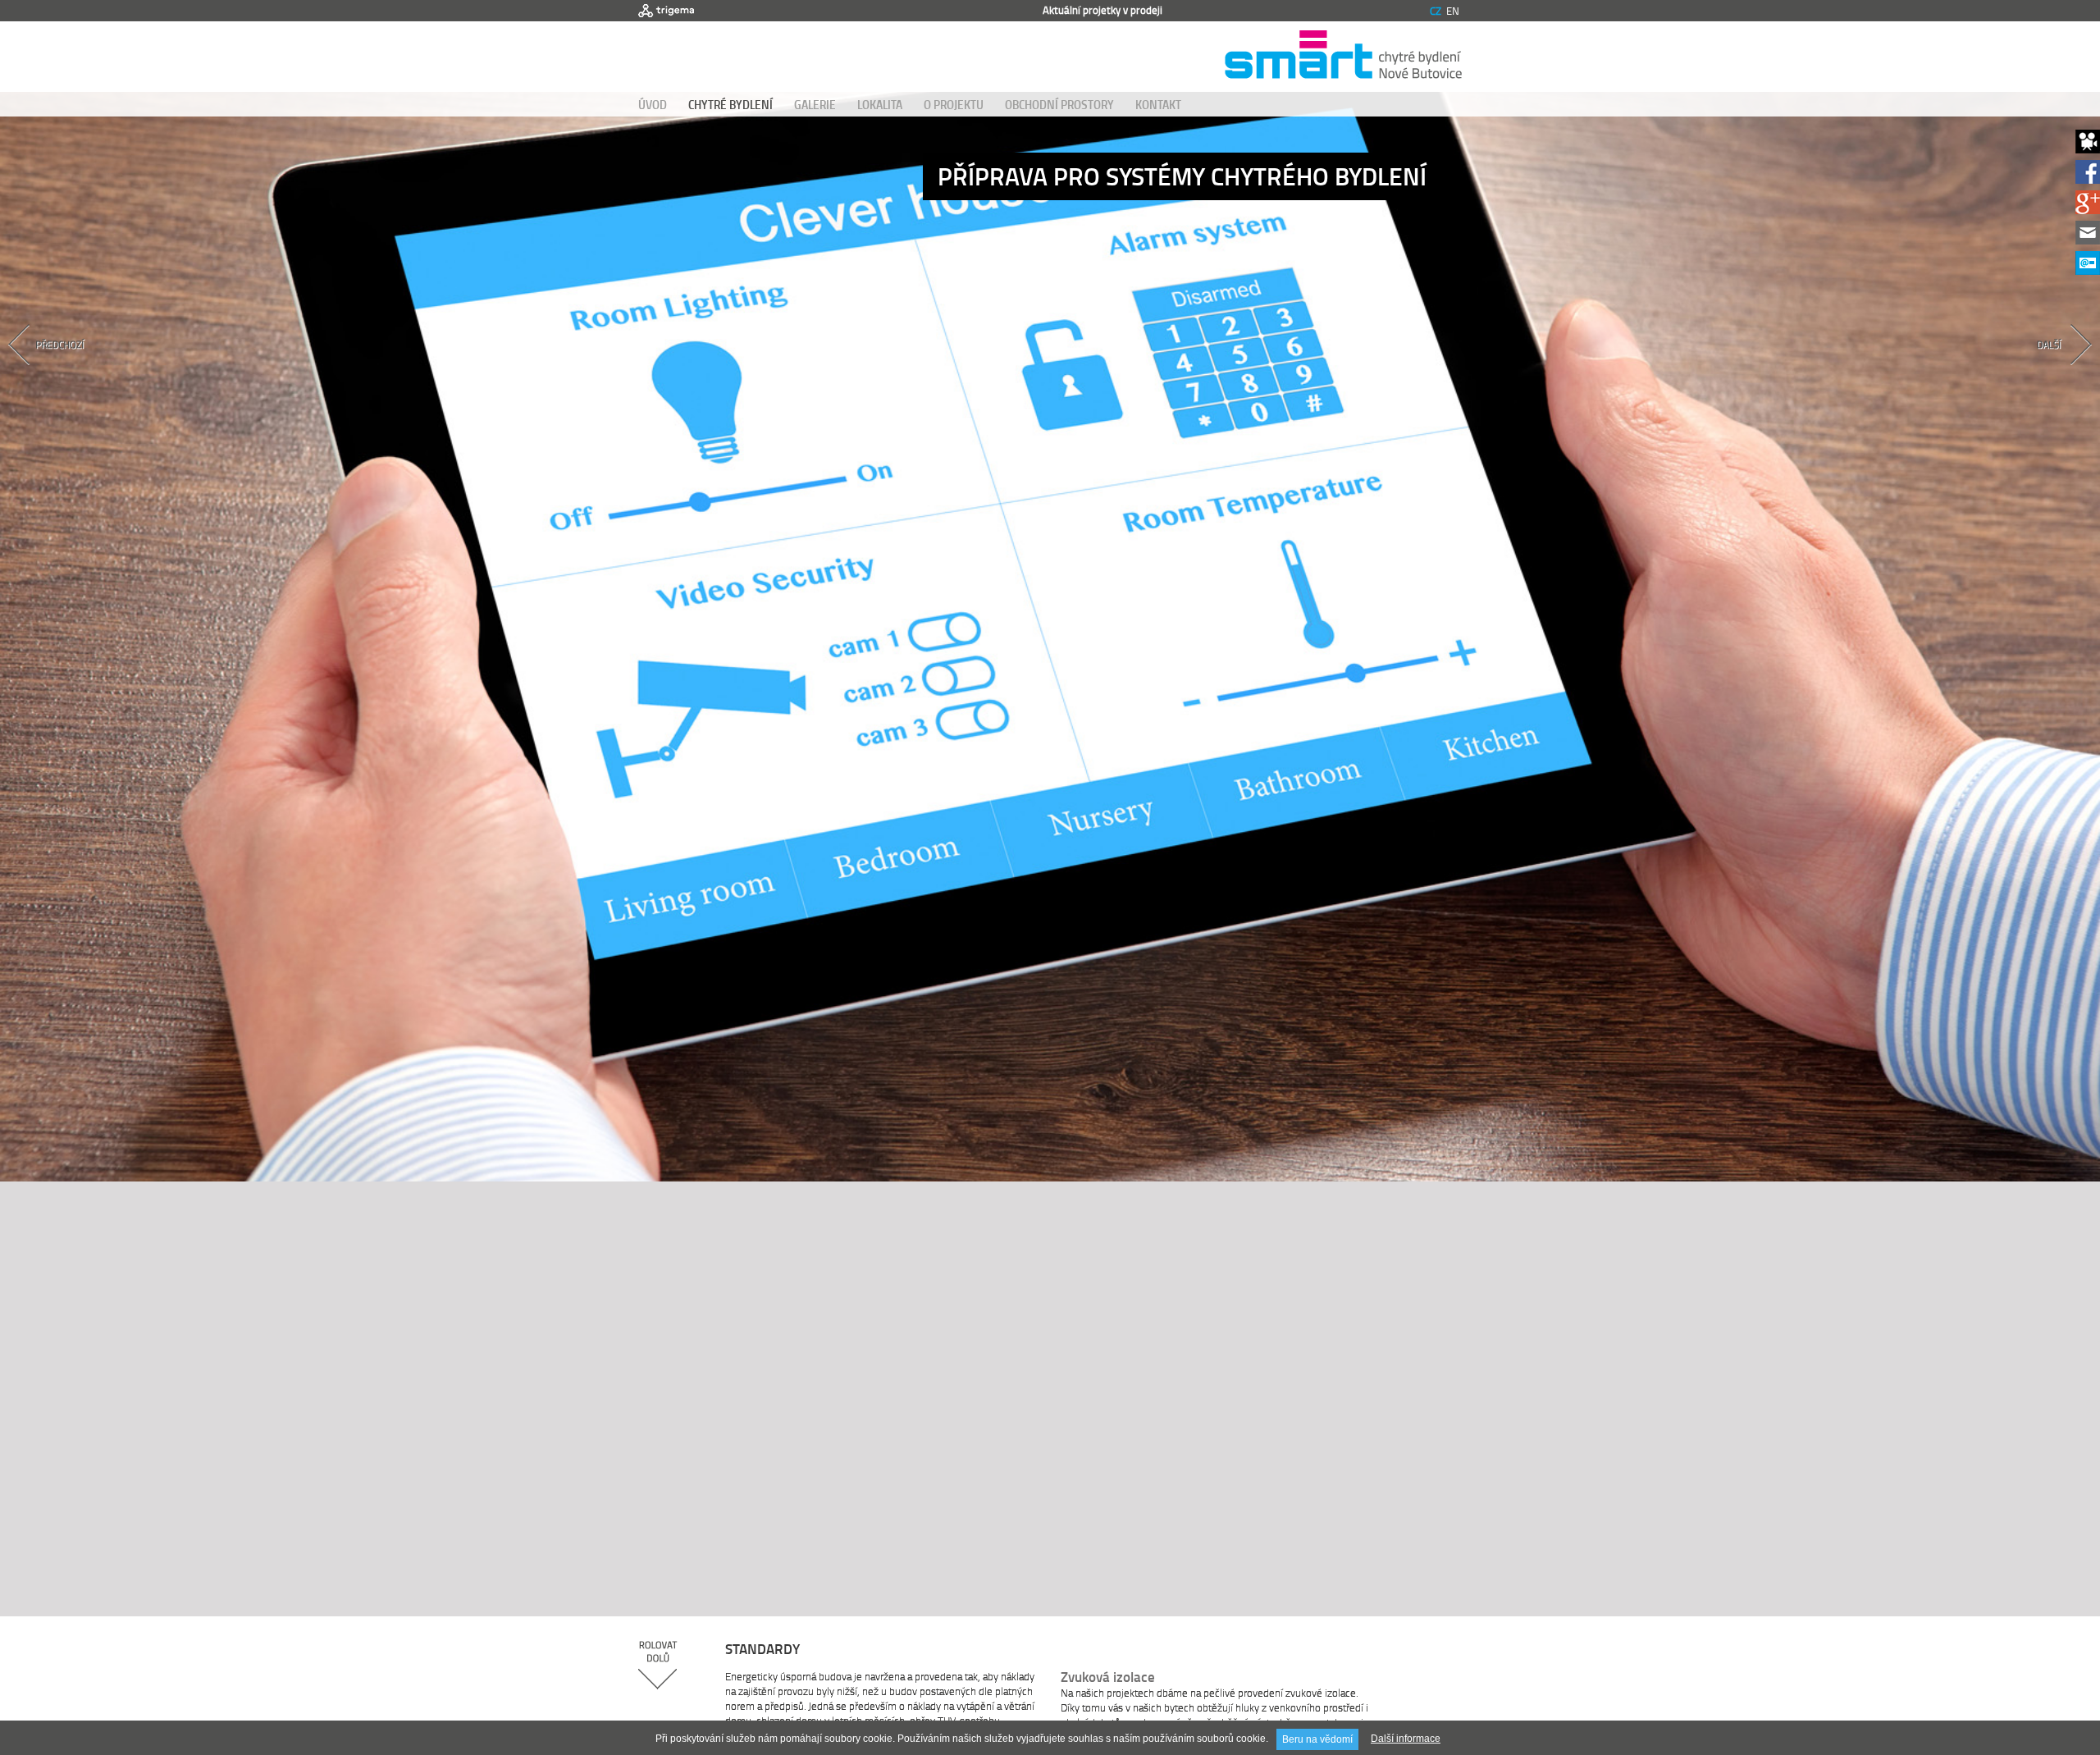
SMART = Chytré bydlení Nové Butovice (1343, 57)
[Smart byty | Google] (2088, 210)
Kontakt (1158, 104)
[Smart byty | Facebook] (2088, 179)
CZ (1436, 11)
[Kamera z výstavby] (2088, 149)
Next (2012, 373)
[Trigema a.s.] (666, 11)
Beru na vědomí (1317, 1739)
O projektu (954, 104)
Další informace (1406, 1739)
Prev (88, 373)
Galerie (815, 104)
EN (1453, 11)
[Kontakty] (2088, 240)
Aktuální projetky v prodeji (1102, 10)
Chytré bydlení (730, 104)
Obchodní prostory (1059, 104)
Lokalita (880, 104)
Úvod (653, 104)
